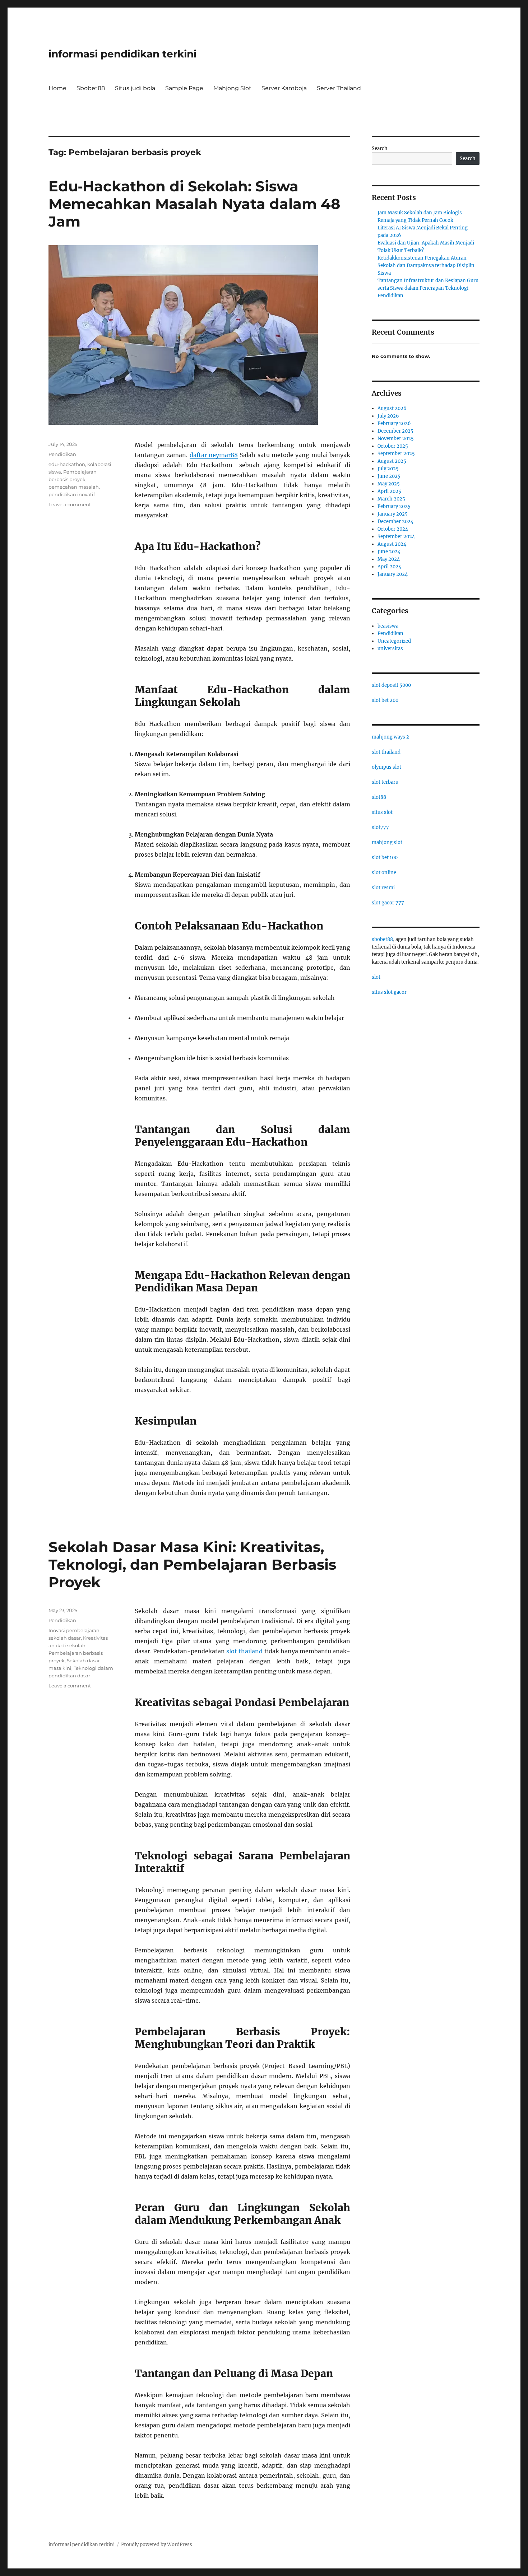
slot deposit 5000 (391, 685)
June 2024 (389, 552)
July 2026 (388, 416)
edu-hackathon (67, 464)
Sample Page (184, 88)
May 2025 (389, 484)
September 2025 (396, 454)
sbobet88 (382, 939)
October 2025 (393, 446)
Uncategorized (394, 641)
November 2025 (396, 439)
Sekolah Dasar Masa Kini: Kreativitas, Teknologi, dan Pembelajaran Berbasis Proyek (192, 1564)
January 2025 (393, 514)
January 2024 (393, 574)
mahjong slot (387, 842)
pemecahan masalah (74, 487)
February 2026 (394, 423)
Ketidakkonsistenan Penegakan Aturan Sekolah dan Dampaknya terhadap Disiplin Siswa (426, 265)
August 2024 (392, 544)
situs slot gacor (389, 992)
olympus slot (386, 767)
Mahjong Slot (232, 88)
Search (380, 148)
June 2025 (389, 476)
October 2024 (393, 529)
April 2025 (389, 491)
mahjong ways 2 (390, 737)
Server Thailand (339, 88)
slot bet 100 (385, 858)
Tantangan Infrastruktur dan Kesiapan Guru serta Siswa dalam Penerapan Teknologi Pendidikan (428, 288)
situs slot (382, 812)
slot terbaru (385, 782)
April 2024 (389, 567)
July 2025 (388, 469)
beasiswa (388, 626)
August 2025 (392, 461)
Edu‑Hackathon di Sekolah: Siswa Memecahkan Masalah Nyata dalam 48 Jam (194, 204)
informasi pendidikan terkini (122, 54)
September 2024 (396, 537)
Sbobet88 (91, 88)
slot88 (379, 797)
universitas (390, 649)
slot (376, 977)
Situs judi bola (135, 88)
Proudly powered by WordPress (157, 2545)
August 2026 (392, 408)
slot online (384, 873)
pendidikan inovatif (72, 494)
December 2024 (395, 521)
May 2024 (389, 559)
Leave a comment (70, 504)
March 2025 (391, 499)
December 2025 (395, 431)
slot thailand (244, 1651)
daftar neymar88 (214, 455)
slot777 (380, 827)
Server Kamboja (284, 88)
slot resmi (383, 888)
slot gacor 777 (388, 903)
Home (57, 88)
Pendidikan (62, 454)
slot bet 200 (385, 700)
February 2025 (394, 506)
